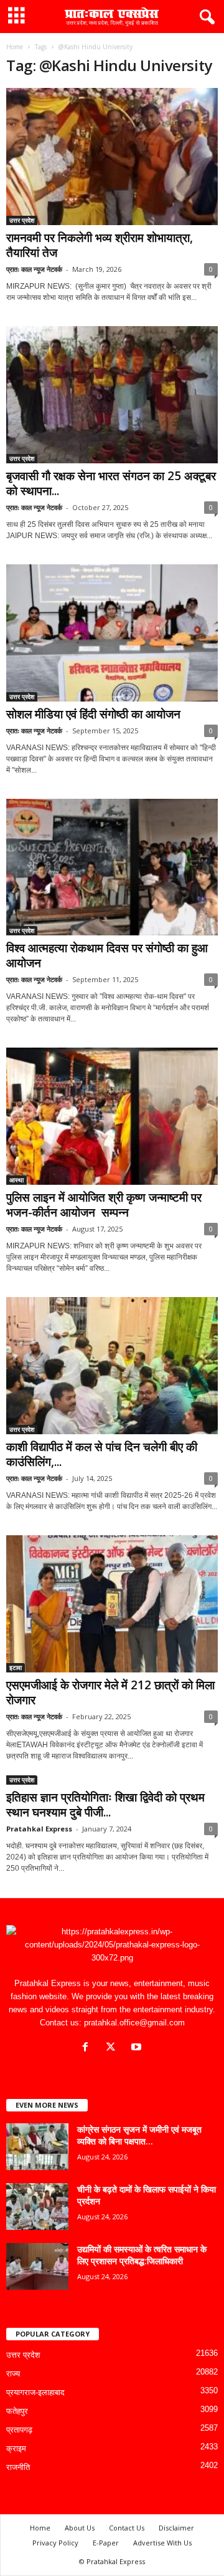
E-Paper (106, 2543)
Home (15, 47)
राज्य (13, 2374)
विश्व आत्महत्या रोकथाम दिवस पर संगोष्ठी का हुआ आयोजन (107, 955)
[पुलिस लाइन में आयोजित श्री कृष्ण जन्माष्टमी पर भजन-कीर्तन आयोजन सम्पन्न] (112, 1116)
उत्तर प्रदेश (22, 220)
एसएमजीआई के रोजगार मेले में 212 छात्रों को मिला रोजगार (110, 1692)
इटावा (16, 1667)
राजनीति (18, 2467)
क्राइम (16, 2448)
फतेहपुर (17, 2411)
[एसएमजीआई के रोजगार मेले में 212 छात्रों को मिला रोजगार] (112, 1604)
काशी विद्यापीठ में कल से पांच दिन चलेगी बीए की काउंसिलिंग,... (102, 1454)
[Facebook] (88, 2048)
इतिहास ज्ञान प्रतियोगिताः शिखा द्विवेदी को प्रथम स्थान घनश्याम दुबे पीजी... (105, 1805)
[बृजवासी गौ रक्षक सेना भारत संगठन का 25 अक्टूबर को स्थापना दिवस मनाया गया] (112, 395)
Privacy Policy (55, 2543)
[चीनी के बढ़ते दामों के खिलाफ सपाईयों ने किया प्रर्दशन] (37, 2207)
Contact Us (127, 2528)
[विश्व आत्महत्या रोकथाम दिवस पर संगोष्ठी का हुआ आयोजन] (112, 867)
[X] (114, 2048)
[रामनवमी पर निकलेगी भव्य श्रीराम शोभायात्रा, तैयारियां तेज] (112, 157)
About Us (80, 2528)
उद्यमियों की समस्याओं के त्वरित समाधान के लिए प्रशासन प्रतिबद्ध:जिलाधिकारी (142, 2255)
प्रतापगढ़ (19, 2430)
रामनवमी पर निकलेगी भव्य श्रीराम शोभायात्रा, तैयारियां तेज (100, 245)
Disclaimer (176, 2528)
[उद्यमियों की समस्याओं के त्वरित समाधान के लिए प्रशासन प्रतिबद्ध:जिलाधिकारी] (37, 2266)
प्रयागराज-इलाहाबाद (35, 2392)
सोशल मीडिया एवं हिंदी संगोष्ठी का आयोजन (93, 714)
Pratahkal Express (39, 1829)
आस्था (16, 1180)
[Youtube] (138, 2048)
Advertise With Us (162, 2543)
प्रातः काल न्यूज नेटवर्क (34, 269)
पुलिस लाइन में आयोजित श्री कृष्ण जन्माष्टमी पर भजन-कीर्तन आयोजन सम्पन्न (104, 1205)
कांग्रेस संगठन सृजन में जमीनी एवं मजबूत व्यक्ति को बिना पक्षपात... (139, 2135)
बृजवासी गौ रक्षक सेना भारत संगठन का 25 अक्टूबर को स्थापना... (111, 483)
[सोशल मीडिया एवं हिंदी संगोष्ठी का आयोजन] (112, 633)
